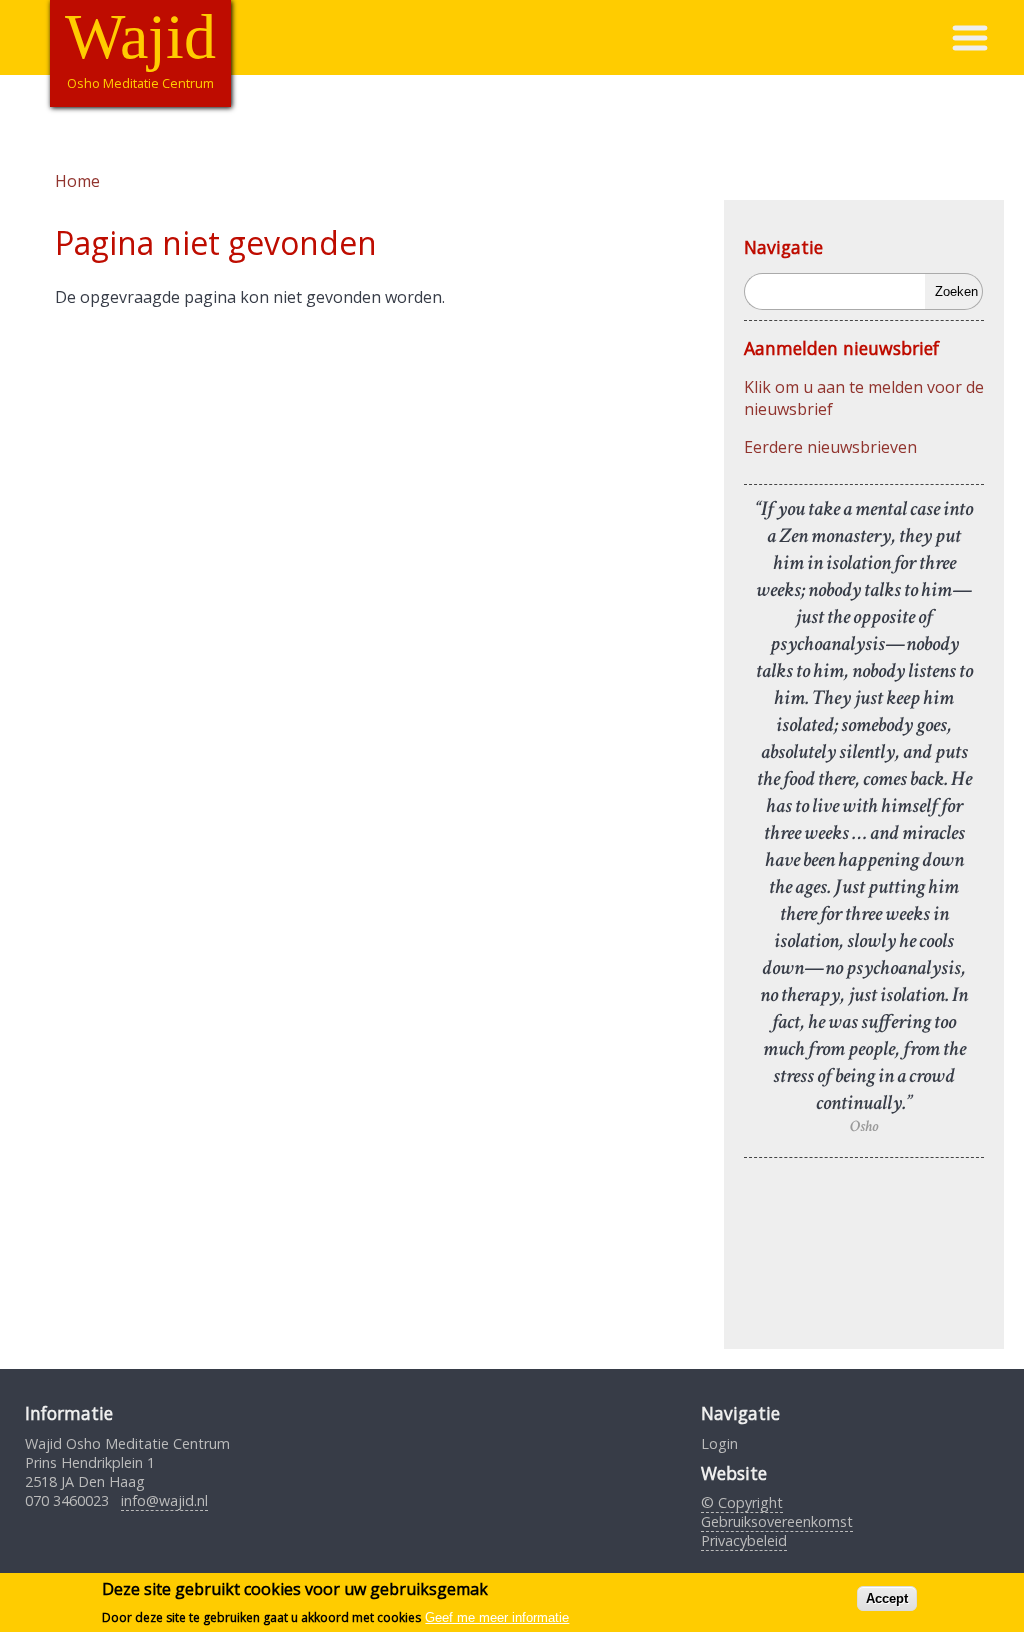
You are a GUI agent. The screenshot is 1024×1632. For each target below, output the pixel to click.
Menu (987, 37)
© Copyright (742, 1502)
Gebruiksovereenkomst (777, 1521)
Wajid (140, 36)
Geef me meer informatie (497, 1617)
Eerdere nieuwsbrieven (830, 447)
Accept (887, 1598)
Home (77, 181)
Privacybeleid (744, 1540)
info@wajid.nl (164, 1500)
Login (719, 1443)
